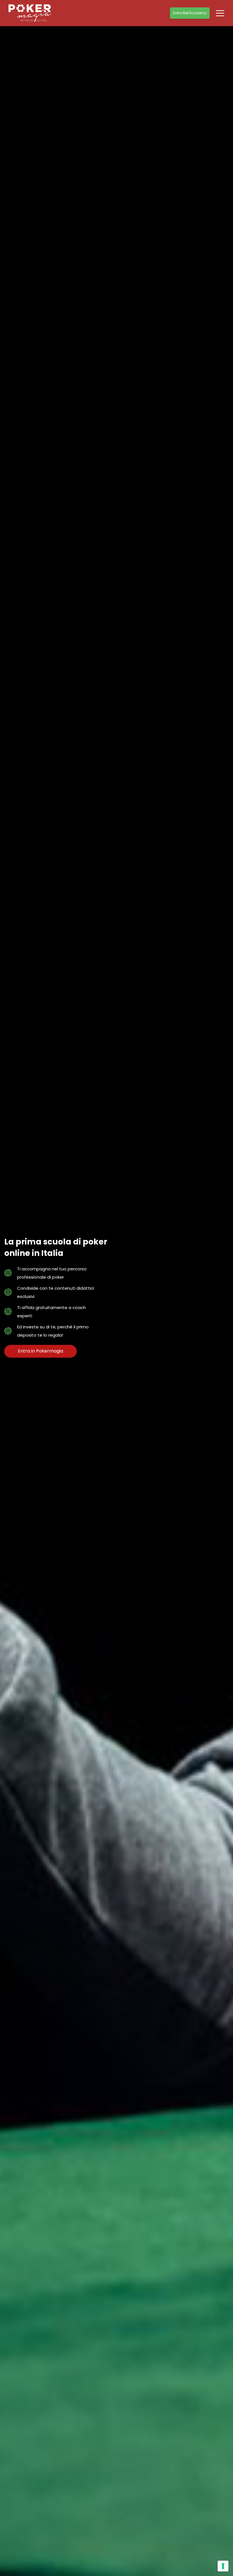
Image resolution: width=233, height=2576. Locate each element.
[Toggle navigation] (220, 13)
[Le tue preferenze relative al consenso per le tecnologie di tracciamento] (223, 2566)
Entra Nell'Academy (190, 13)
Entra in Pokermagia (40, 1351)
